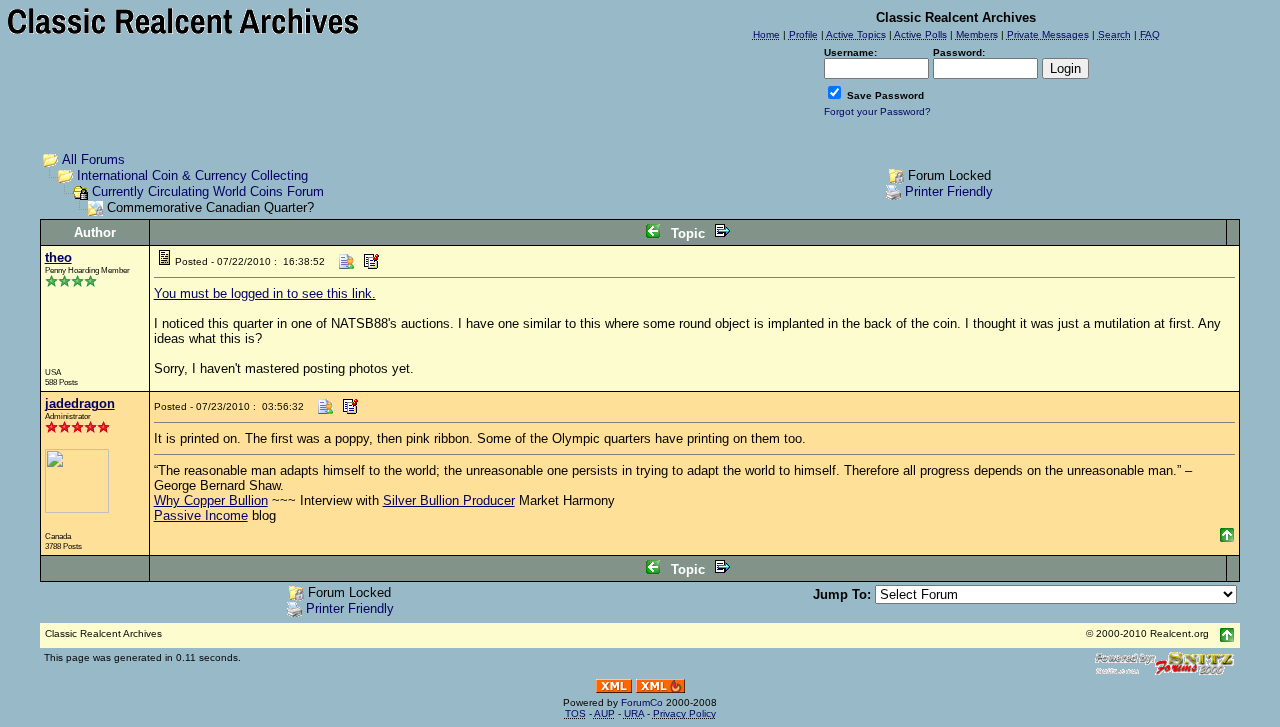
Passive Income (201, 515)
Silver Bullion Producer (449, 500)
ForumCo (642, 702)
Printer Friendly (949, 191)
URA (634, 713)
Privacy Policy (684, 713)
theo (58, 257)
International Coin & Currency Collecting (192, 175)
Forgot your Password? (877, 111)
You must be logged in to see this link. (265, 293)
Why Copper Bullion (211, 500)
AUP (604, 713)
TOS (575, 713)
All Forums (93, 159)
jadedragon (80, 403)
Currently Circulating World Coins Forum (208, 191)
